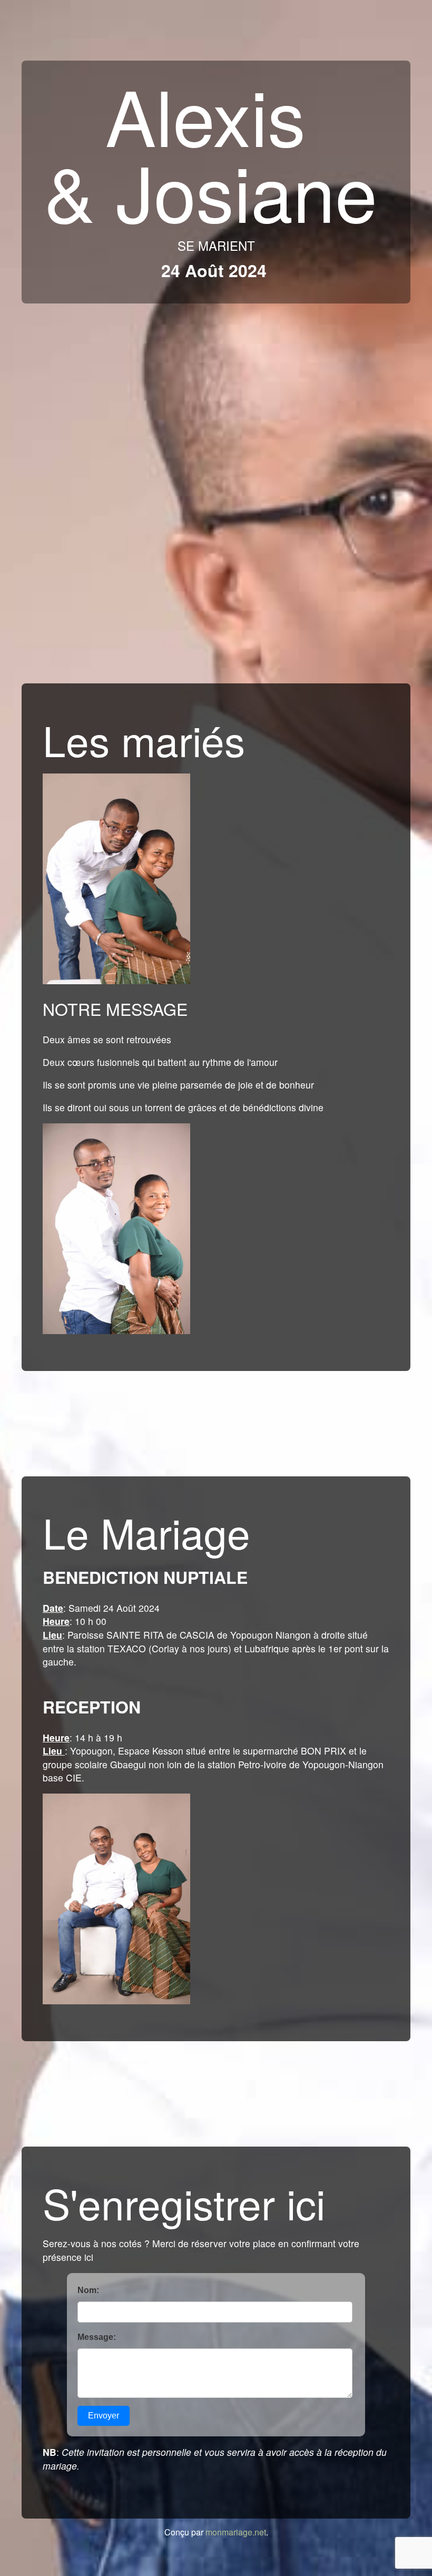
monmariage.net (236, 2532)
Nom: (88, 2290)
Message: (97, 2337)
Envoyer (104, 2416)
